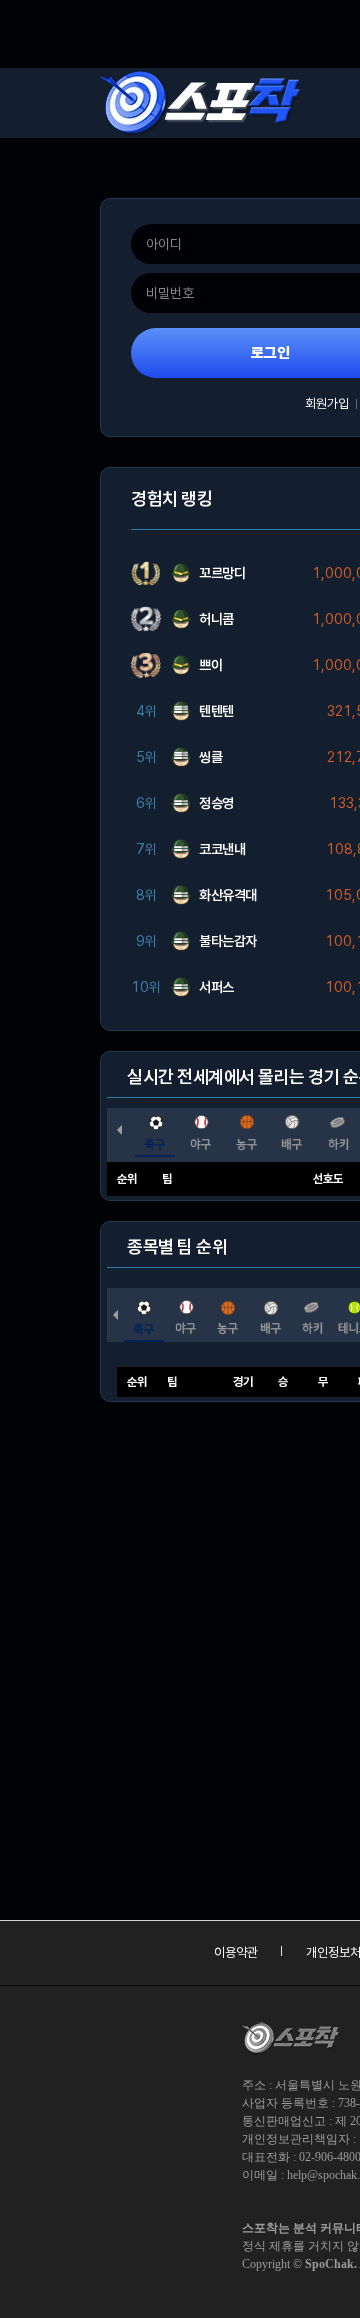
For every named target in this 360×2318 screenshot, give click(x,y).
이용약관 (236, 1952)
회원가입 (327, 403)
